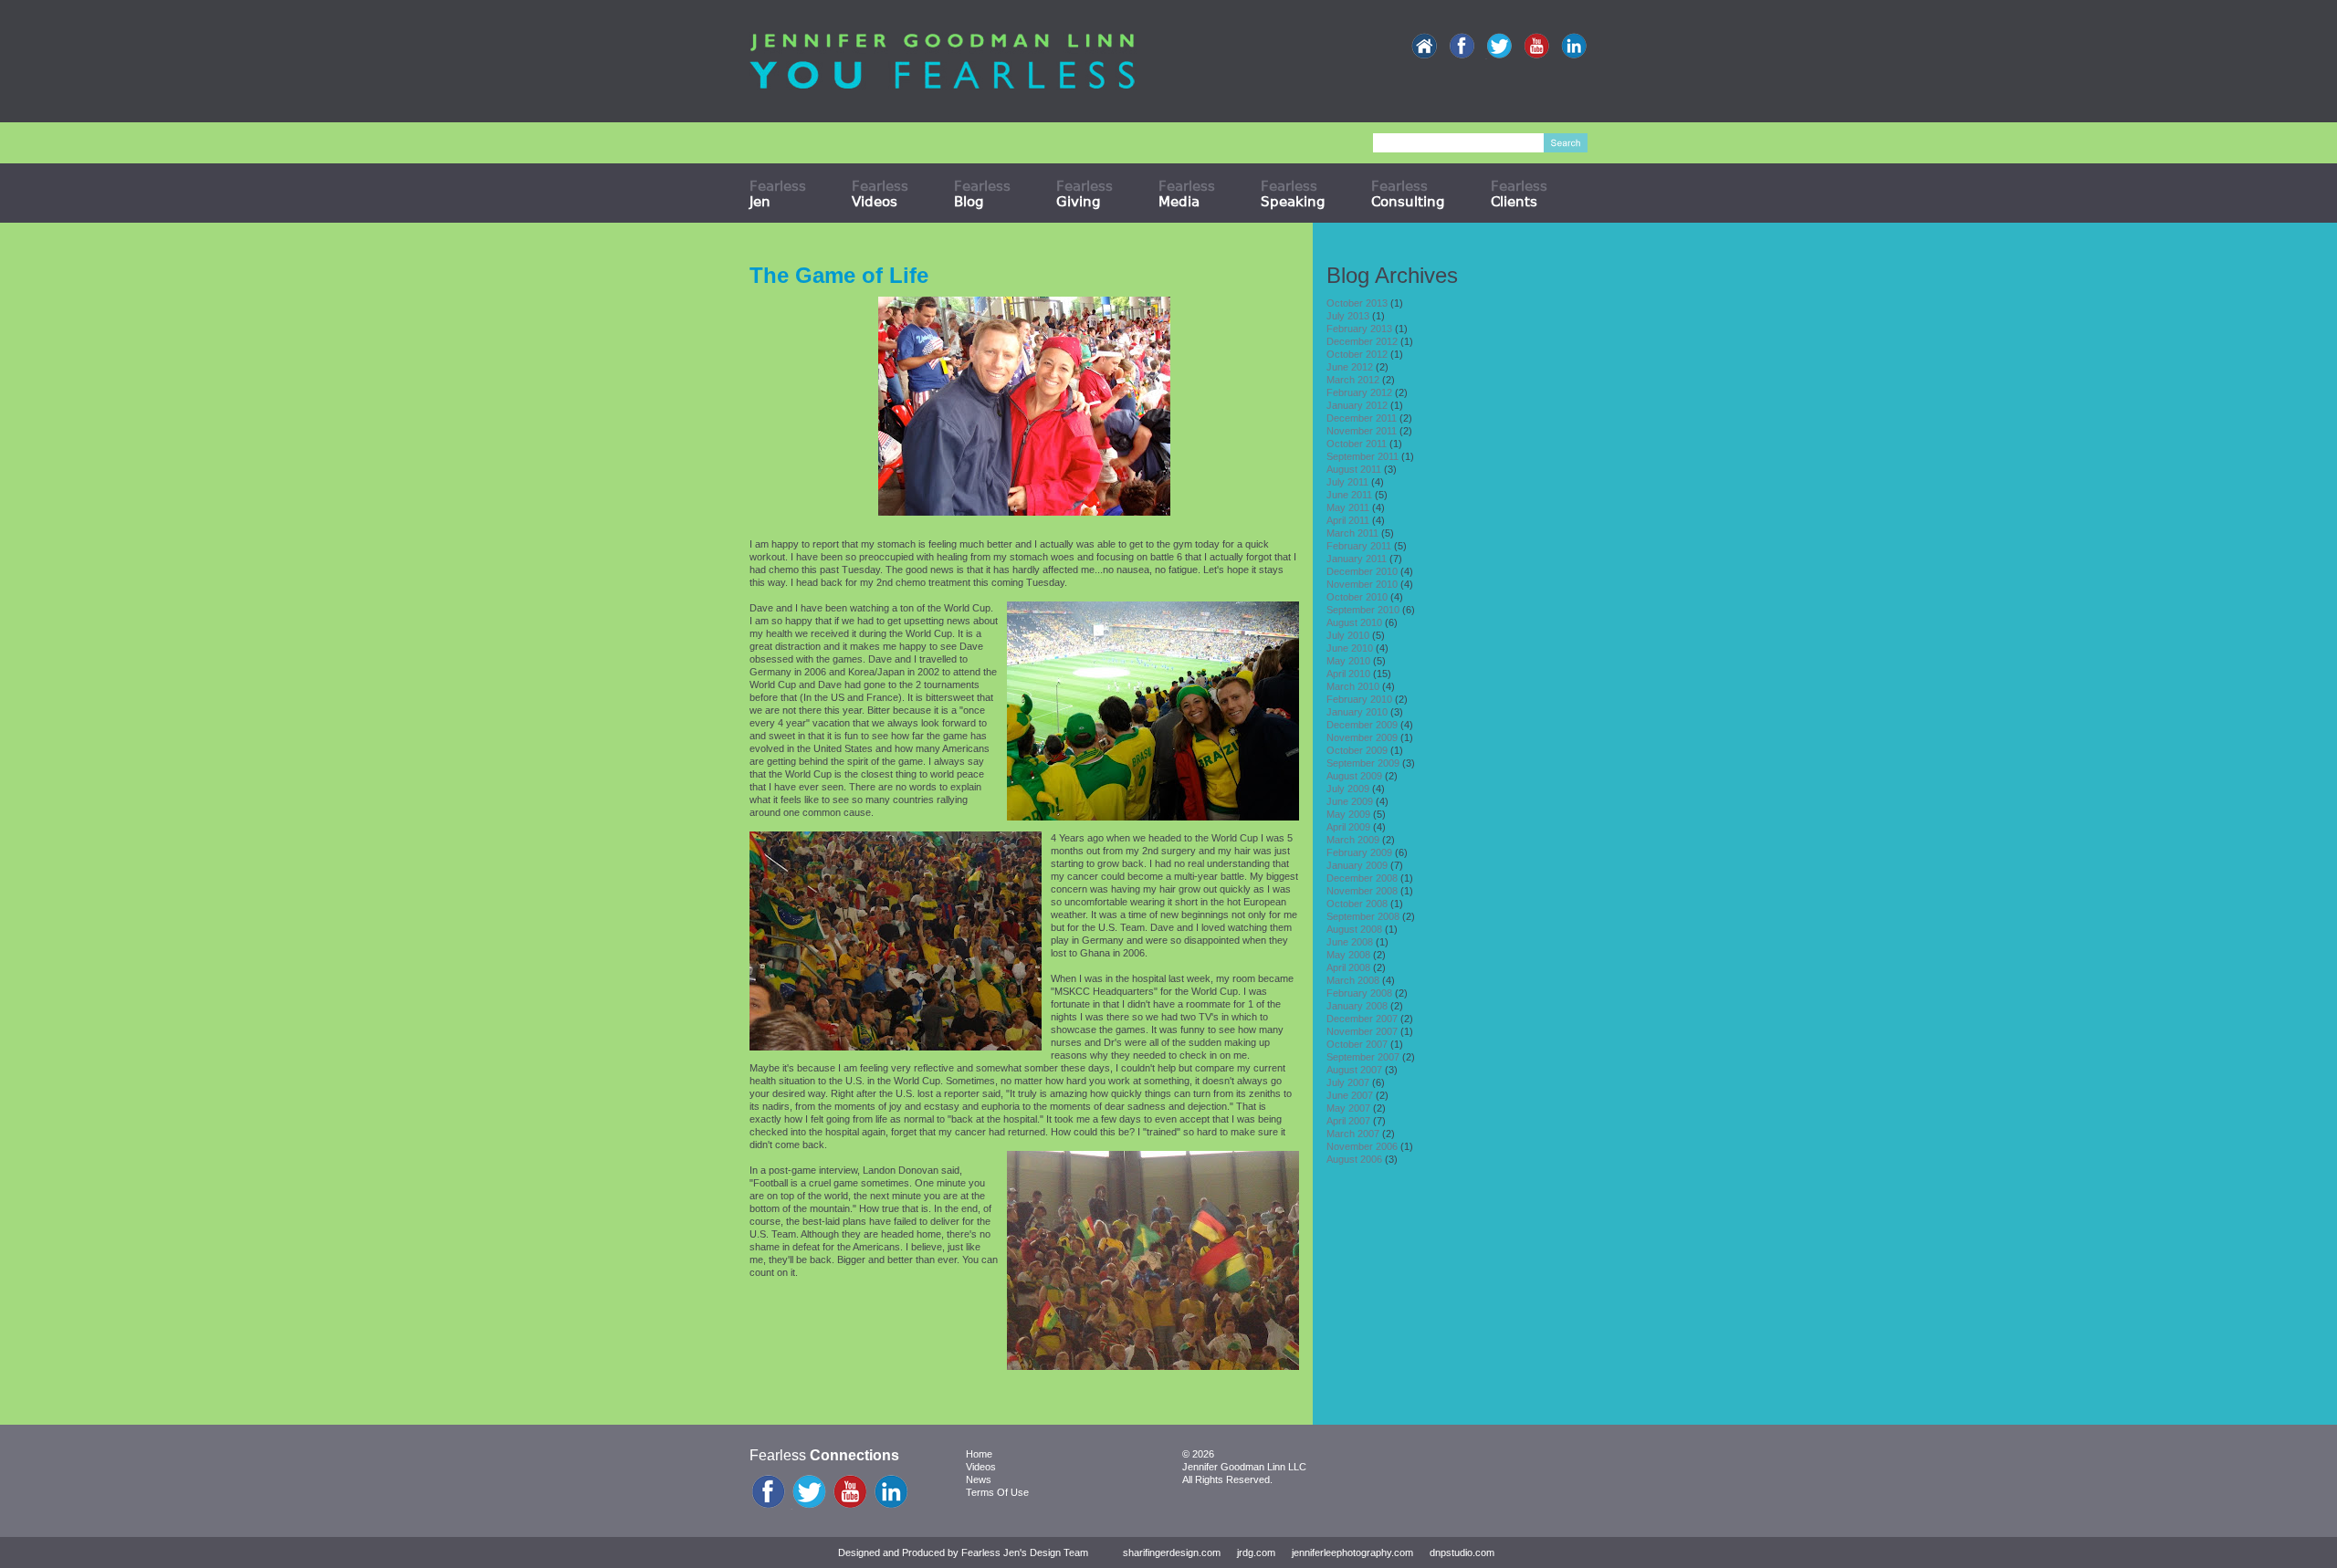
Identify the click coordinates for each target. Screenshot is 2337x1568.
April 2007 (1348, 1121)
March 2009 (1353, 840)
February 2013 (1359, 329)
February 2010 (1359, 699)
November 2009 (1362, 737)
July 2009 (1348, 789)
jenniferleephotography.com (1352, 1552)
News (979, 1479)
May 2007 (1348, 1108)
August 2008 (1354, 929)
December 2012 (1362, 341)
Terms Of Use (997, 1492)
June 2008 (1350, 942)
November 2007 (1362, 1031)
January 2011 (1357, 559)
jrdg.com (1256, 1552)
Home (979, 1454)
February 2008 (1359, 993)
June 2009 (1350, 801)
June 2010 (1350, 648)
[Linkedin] (1574, 47)
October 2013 (1357, 303)
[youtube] (1536, 47)
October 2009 (1357, 750)
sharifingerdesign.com (1172, 1552)
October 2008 (1357, 904)
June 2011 (1349, 495)
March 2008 (1353, 980)
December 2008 (1362, 878)
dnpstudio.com (1462, 1552)
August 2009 (1354, 776)
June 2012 (1350, 367)
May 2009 (1348, 814)
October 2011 (1357, 444)
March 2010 (1353, 686)
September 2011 (1362, 456)
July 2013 (1348, 316)
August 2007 (1354, 1070)
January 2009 (1357, 865)
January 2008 (1357, 1006)
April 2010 (1348, 674)
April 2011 (1348, 520)
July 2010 (1348, 635)
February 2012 (1359, 392)
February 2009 (1359, 852)
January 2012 (1357, 405)
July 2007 (1348, 1082)
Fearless (778, 193)
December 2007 (1362, 1019)
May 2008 (1348, 955)
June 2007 (1350, 1095)
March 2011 (1352, 533)
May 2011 (1348, 507)
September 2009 (1363, 763)
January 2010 (1357, 712)
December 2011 (1362, 418)
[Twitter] (1499, 47)
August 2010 (1354, 622)
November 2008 (1362, 891)
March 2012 (1353, 380)
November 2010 (1362, 584)
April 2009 (1348, 827)
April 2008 (1348, 967)
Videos (981, 1467)
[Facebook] (1462, 47)
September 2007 (1363, 1057)
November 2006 (1362, 1146)
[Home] (1424, 47)
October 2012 (1357, 354)
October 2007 (1357, 1044)
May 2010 (1348, 661)
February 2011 (1359, 546)
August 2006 (1354, 1159)
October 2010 (1357, 597)
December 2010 (1362, 571)
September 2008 (1363, 916)
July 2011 (1347, 482)
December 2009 (1362, 725)
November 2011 (1362, 431)
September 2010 (1363, 610)
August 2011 (1354, 469)
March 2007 (1353, 1134)
